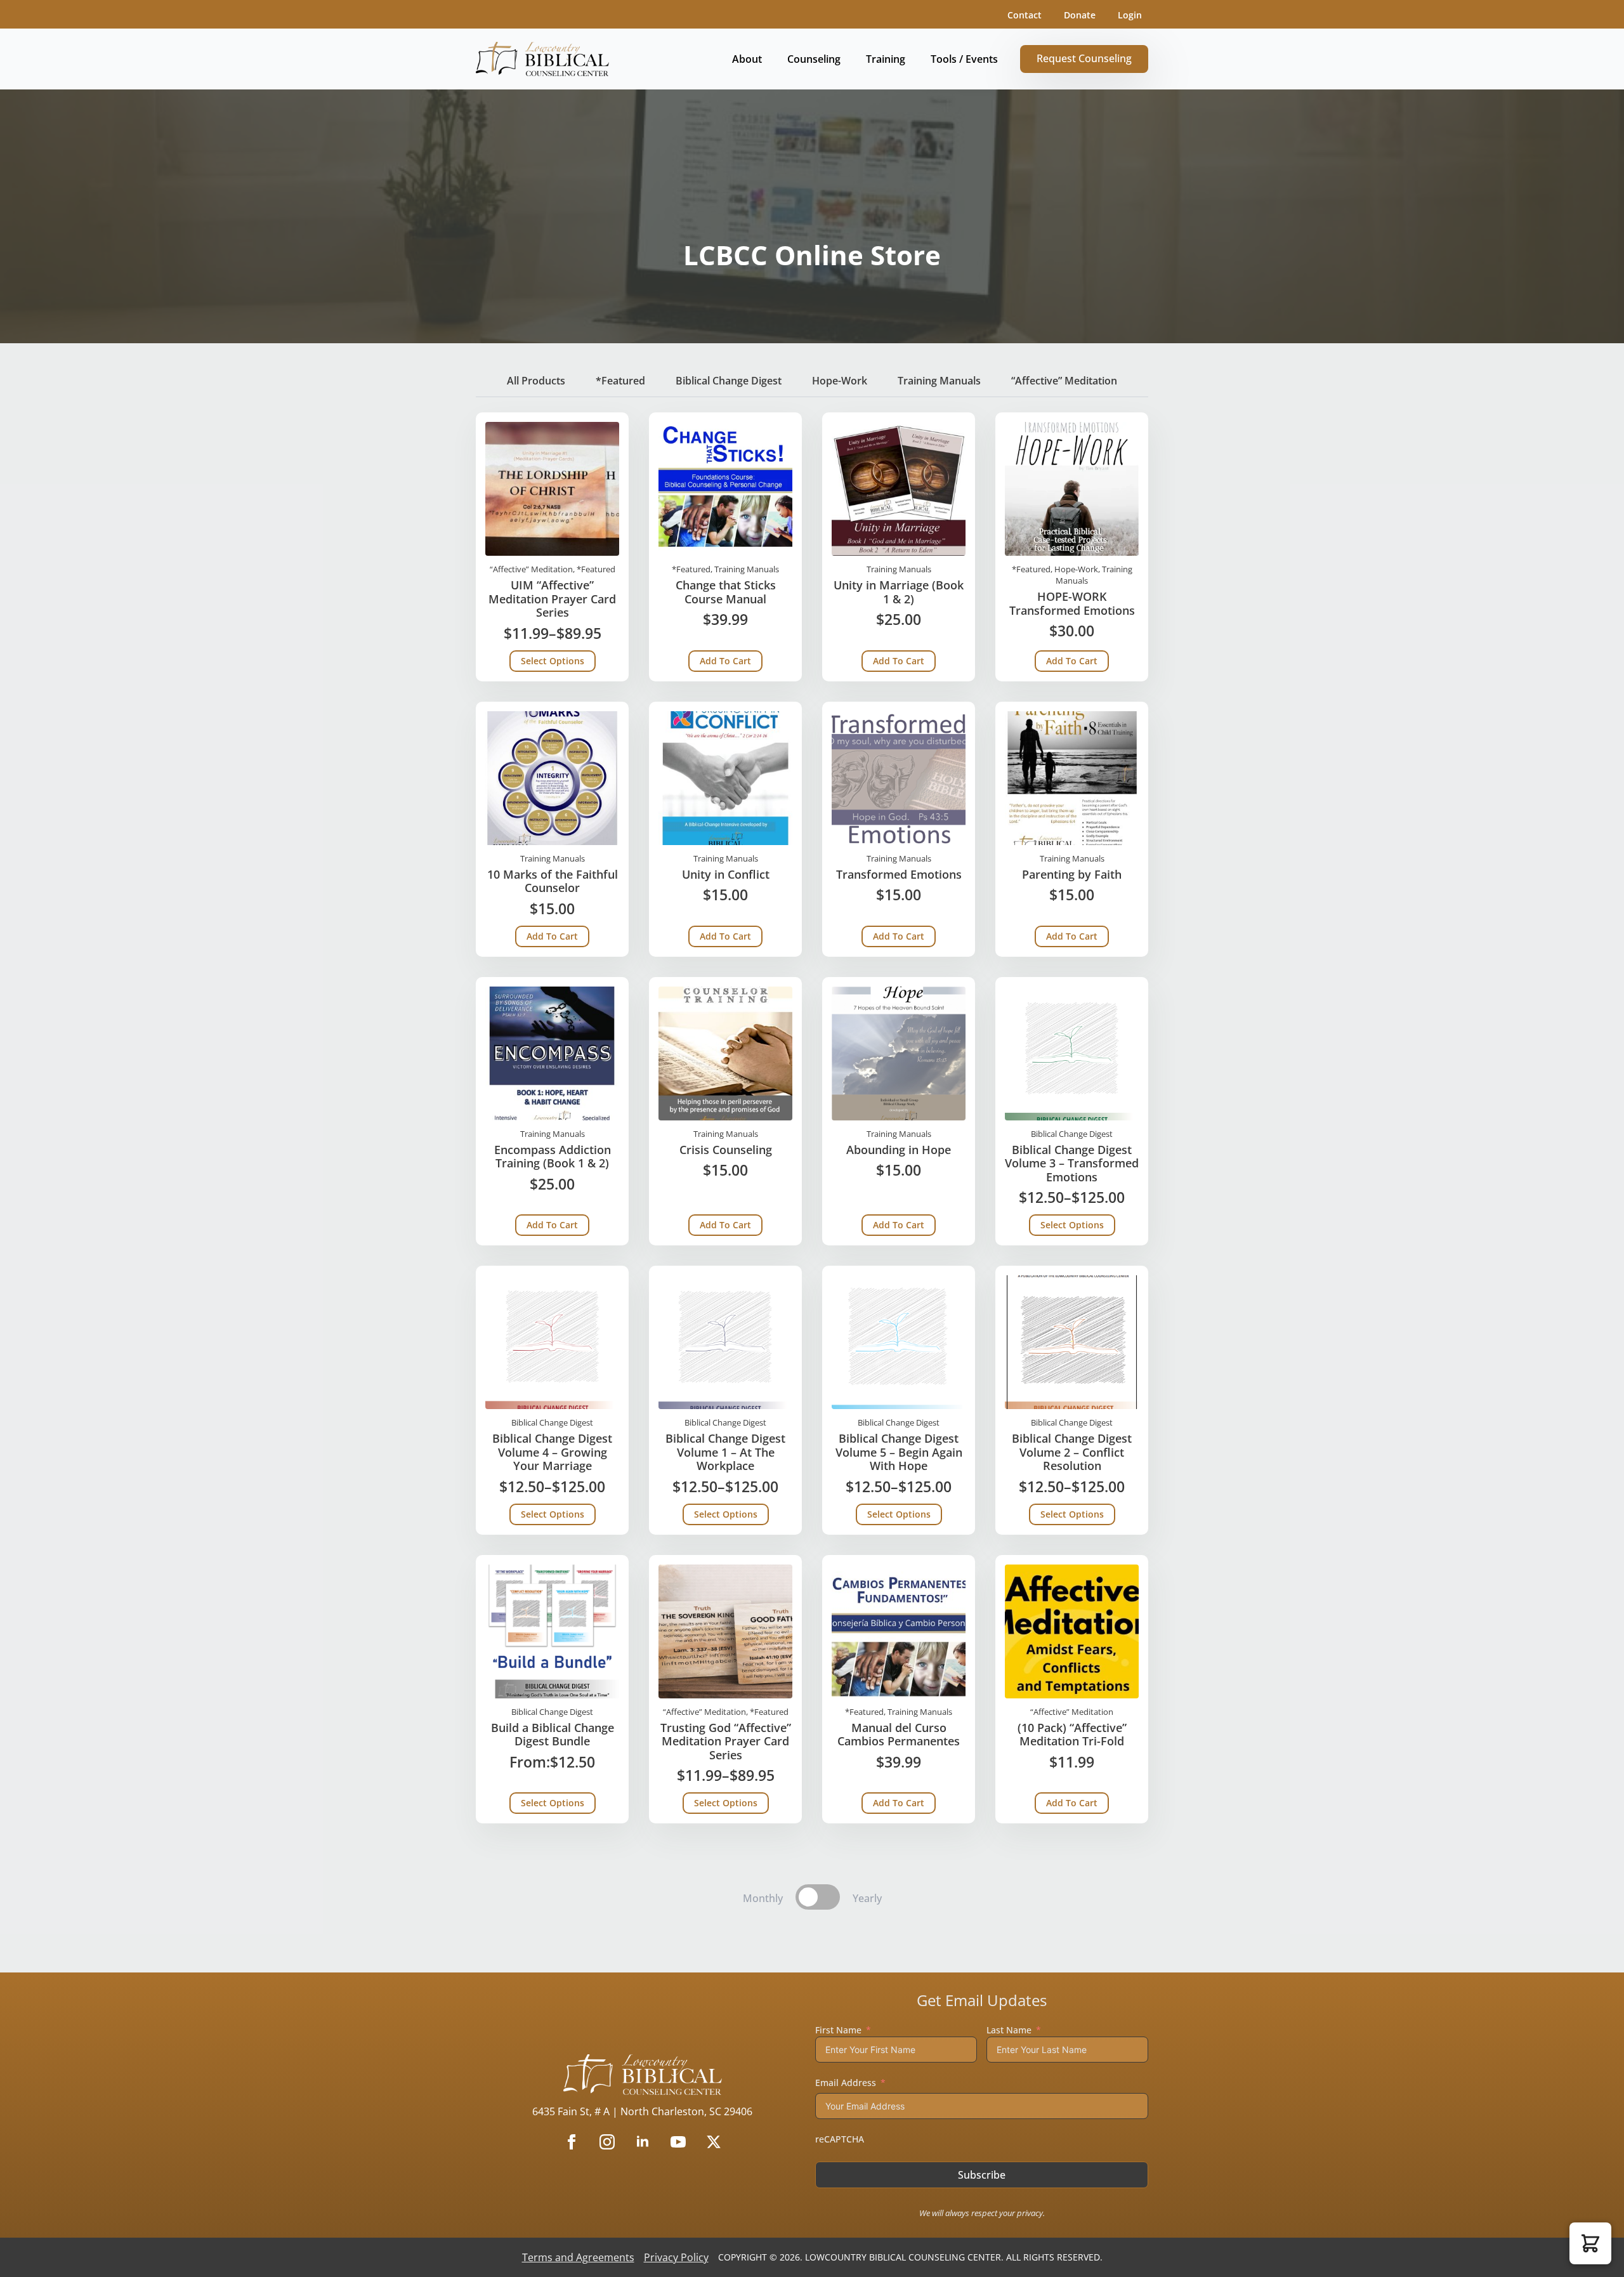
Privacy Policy (676, 2257)
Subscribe (982, 2175)
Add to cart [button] (725, 661)
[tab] (536, 381)
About (747, 59)
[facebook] (572, 2142)
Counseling (814, 59)
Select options (553, 661)
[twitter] (714, 2142)
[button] (1590, 2243)
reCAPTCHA (840, 2139)
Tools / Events (964, 59)
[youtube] (678, 2142)
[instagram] (607, 2142)
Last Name (1009, 2030)
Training (886, 59)
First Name (838, 2030)
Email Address (846, 2083)
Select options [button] (553, 1803)
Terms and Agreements (578, 2257)
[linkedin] (643, 2142)
